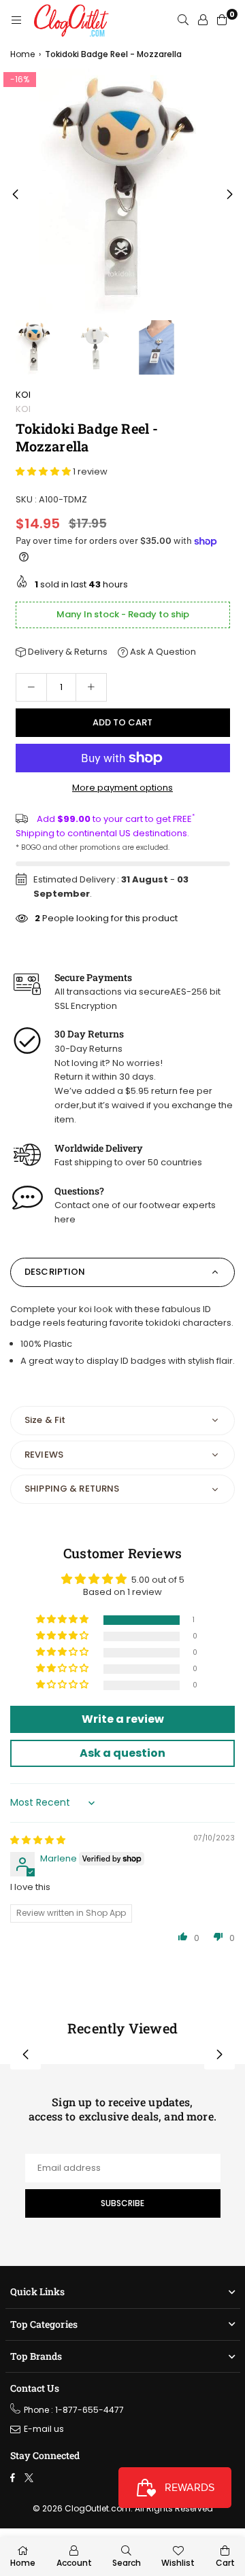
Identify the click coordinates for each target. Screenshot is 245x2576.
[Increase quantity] (91, 687)
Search (127, 2563)
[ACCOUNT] (203, 20)
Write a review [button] (123, 1719)
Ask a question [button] (122, 1753)
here (65, 1219)
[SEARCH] (183, 20)
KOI (23, 395)
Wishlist (178, 2563)
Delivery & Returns (67, 652)
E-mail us (44, 2429)
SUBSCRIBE (122, 2203)
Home (22, 54)
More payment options (122, 788)
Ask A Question (162, 652)
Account (74, 2563)
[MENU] (16, 20)
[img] (38, 1840)
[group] (122, 191)
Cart (225, 2563)
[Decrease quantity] (31, 687)
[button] (230, 195)
